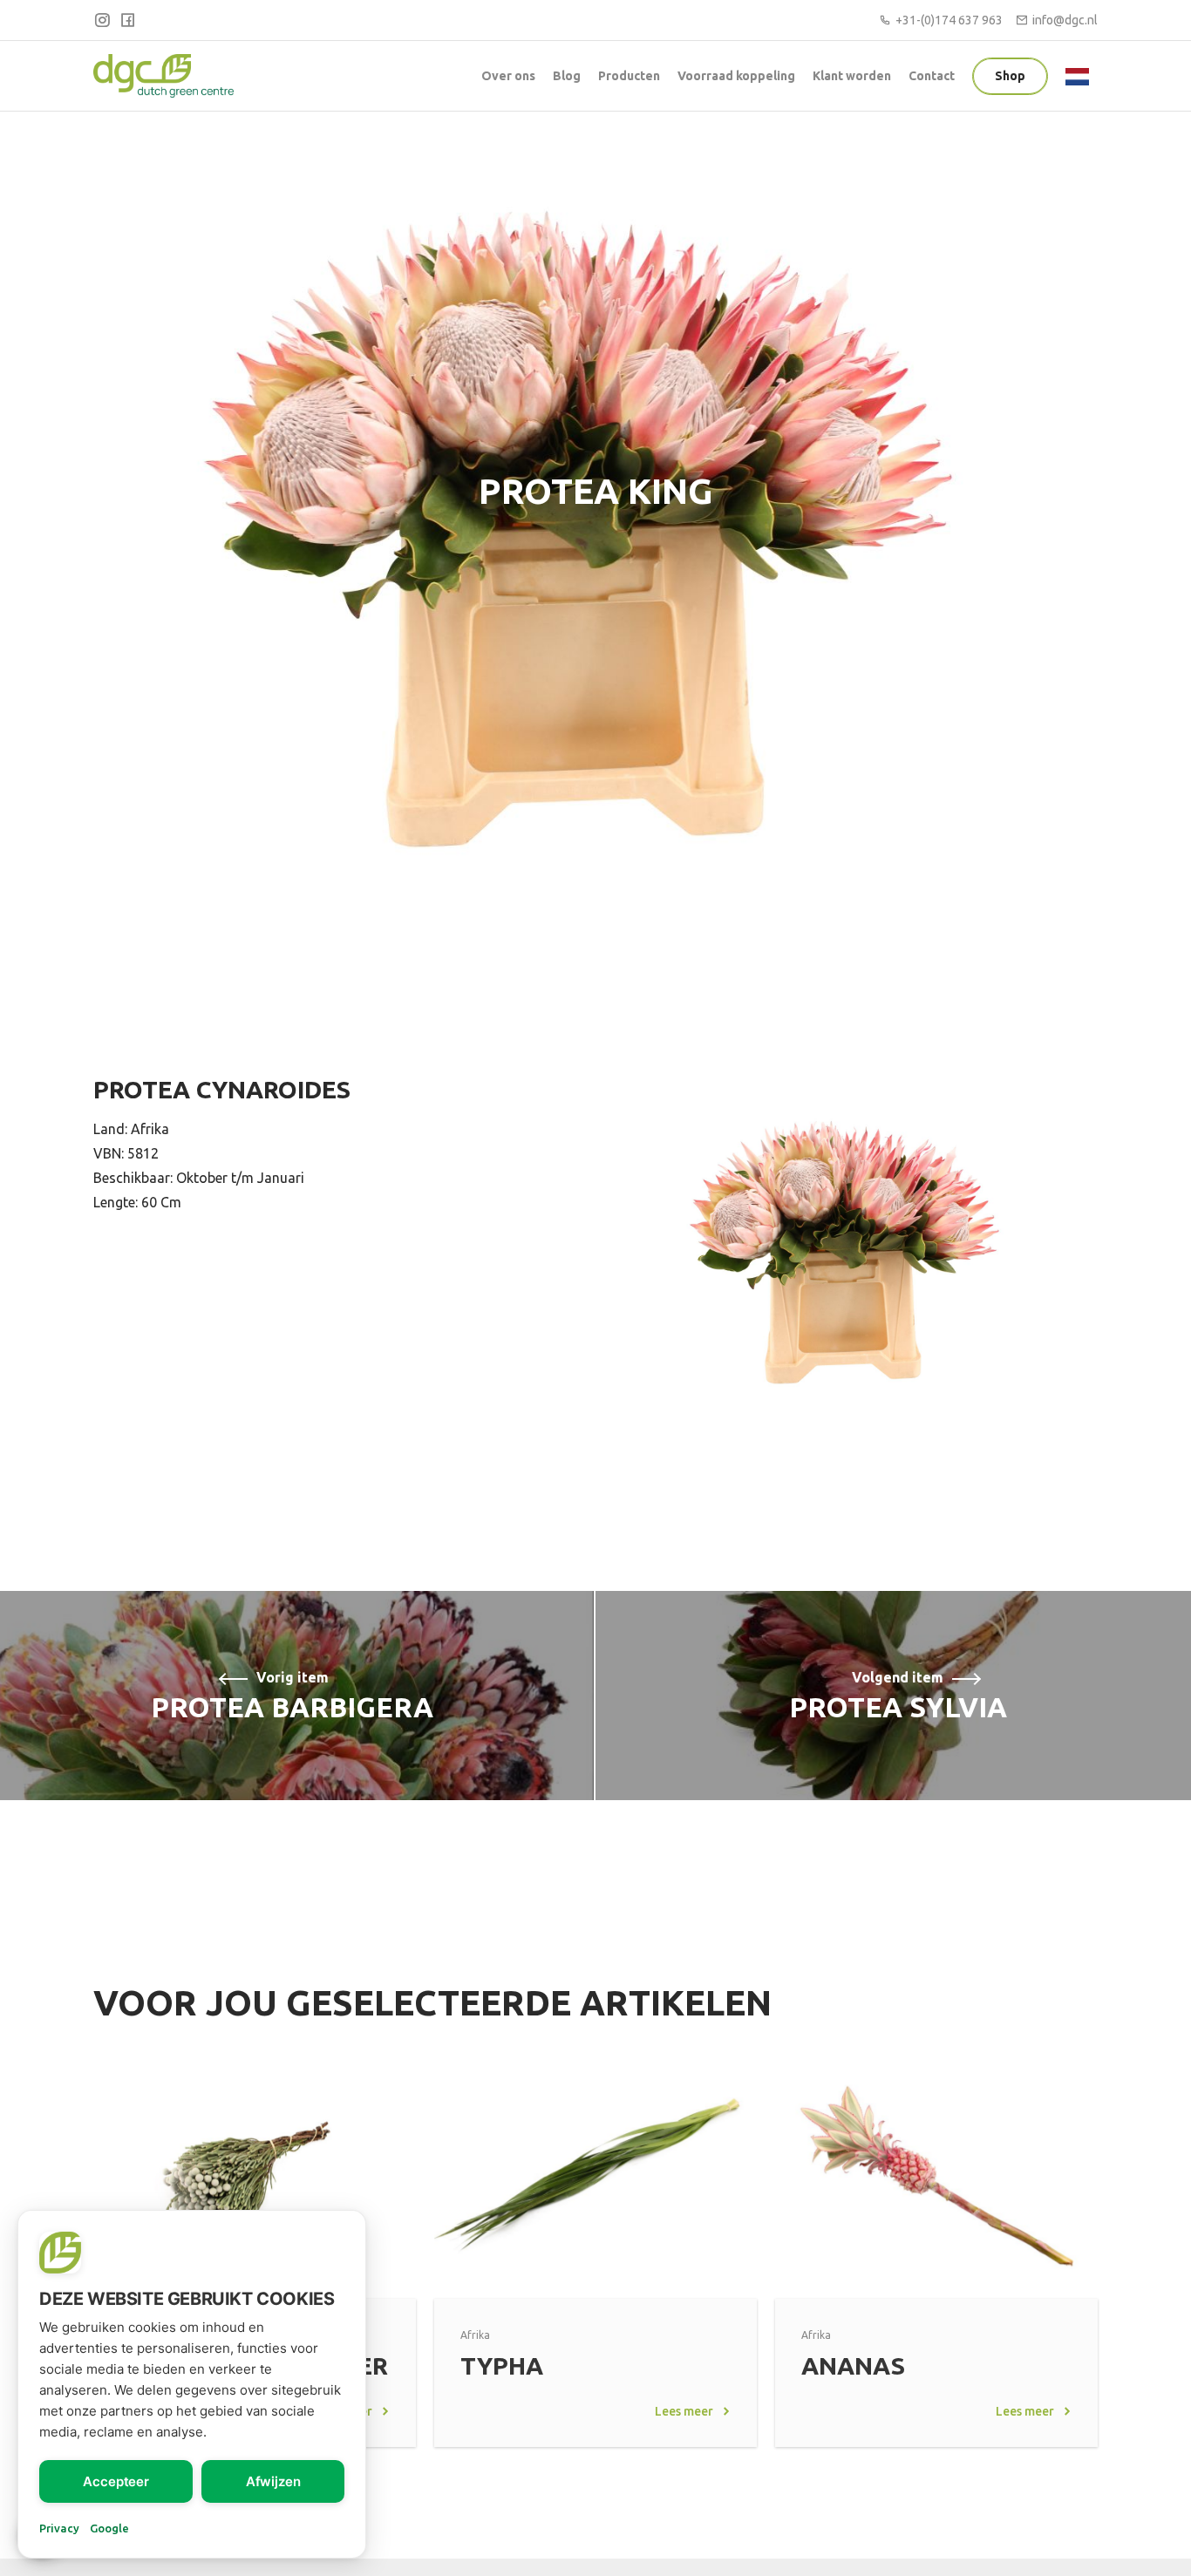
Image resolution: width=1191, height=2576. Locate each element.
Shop (1010, 76)
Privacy (59, 2528)
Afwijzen (273, 2481)
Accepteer (116, 2481)
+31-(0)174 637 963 (949, 20)
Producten (629, 76)
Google (109, 2528)
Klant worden (852, 76)
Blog (567, 76)
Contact (932, 76)
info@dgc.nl (1065, 20)
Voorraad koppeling (736, 76)
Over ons (508, 76)
